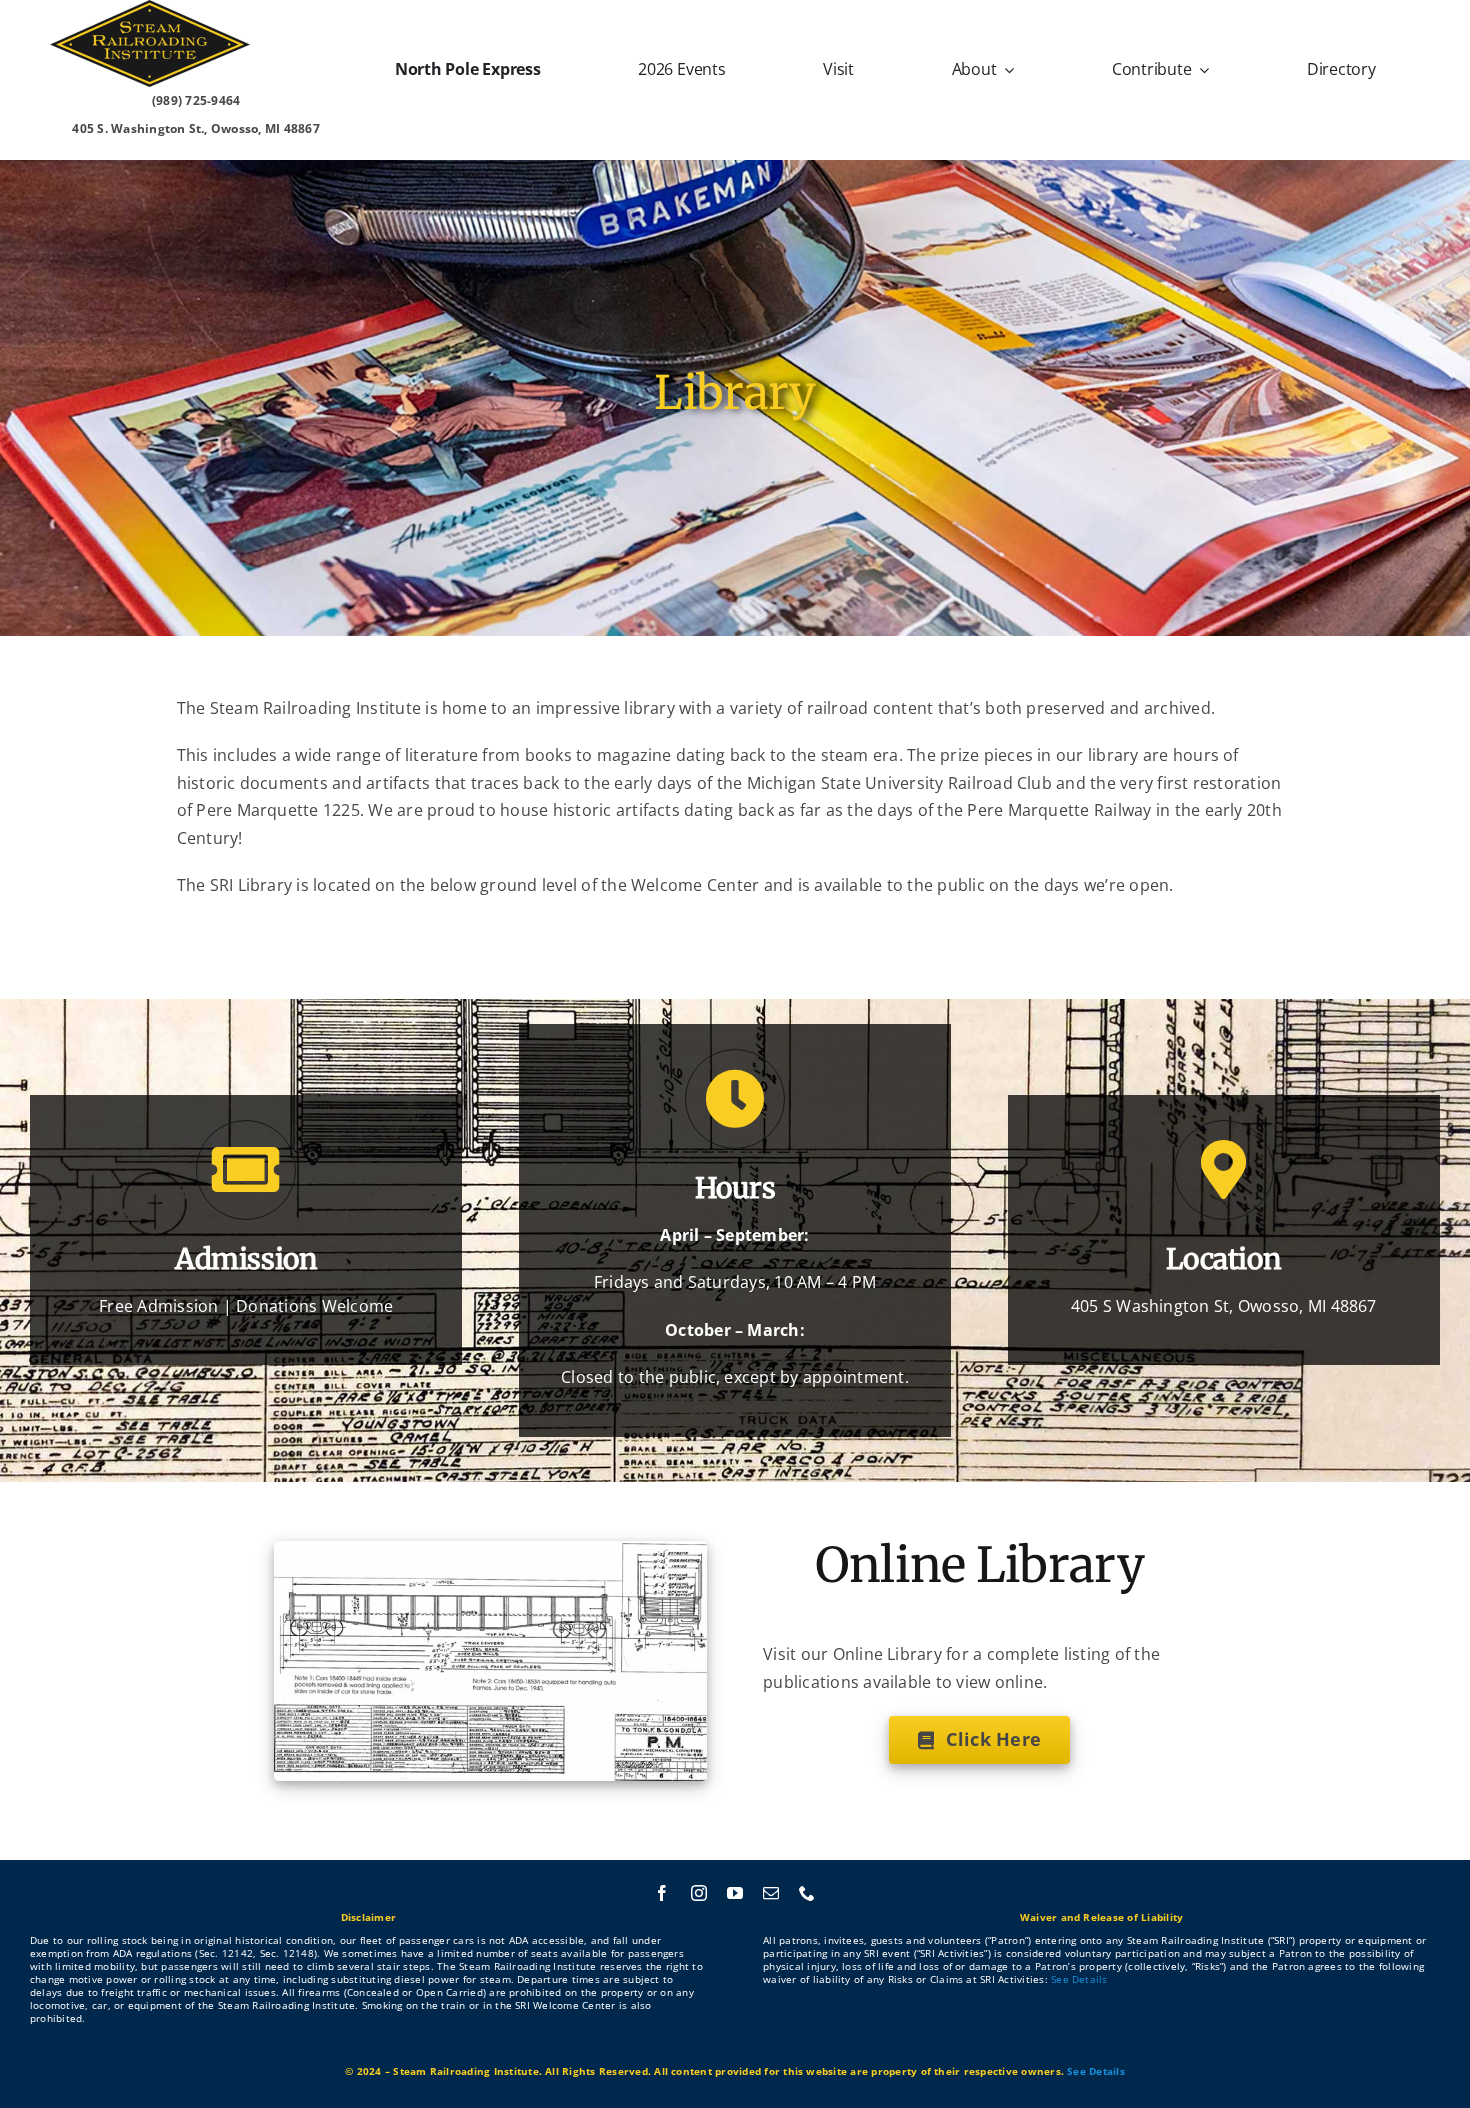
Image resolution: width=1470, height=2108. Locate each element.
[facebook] (662, 1893)
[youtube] (735, 1893)
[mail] (771, 1893)
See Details (1079, 1979)
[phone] (807, 1893)
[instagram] (699, 1893)
